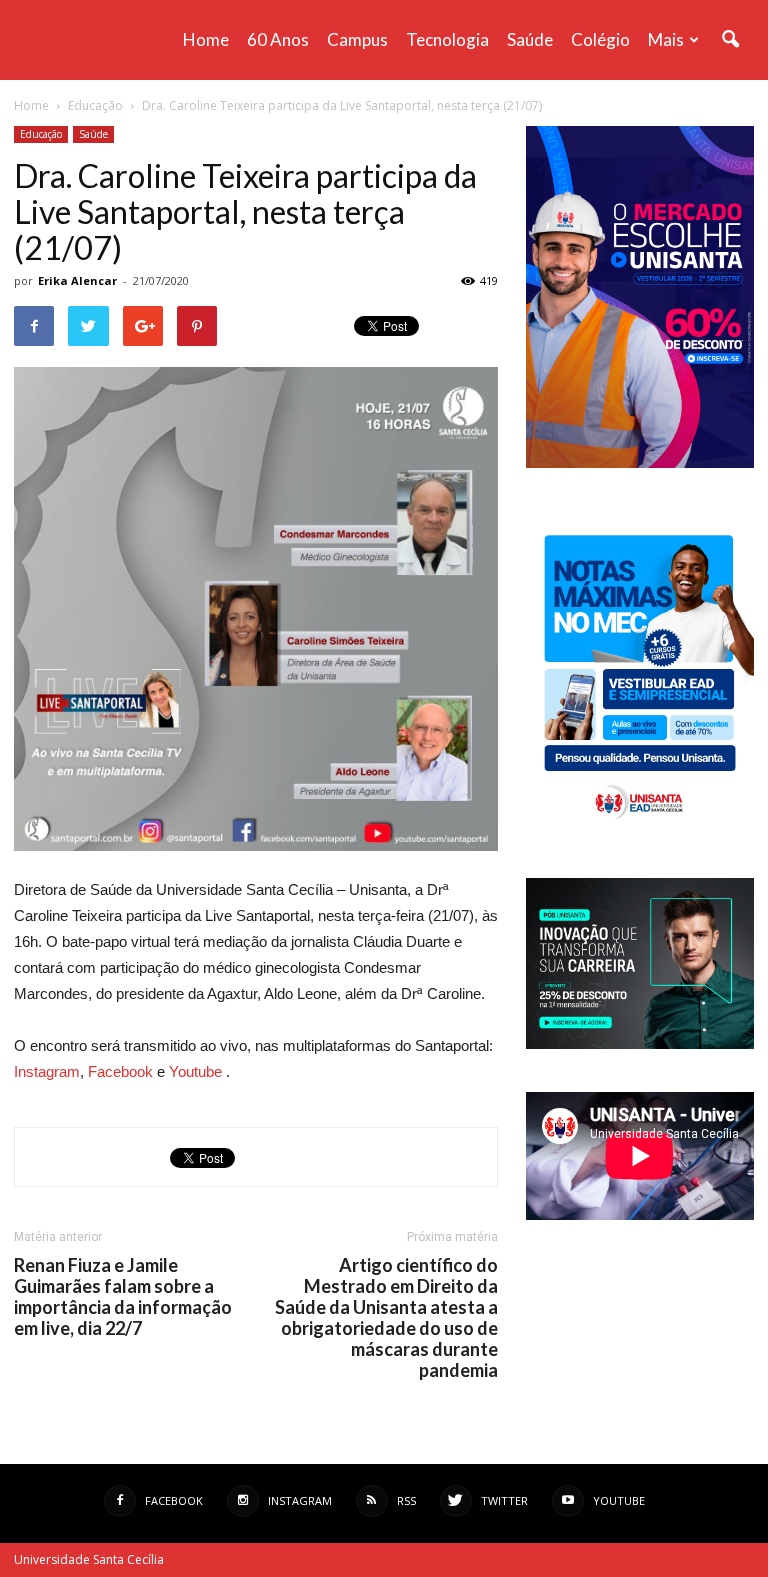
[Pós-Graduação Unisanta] (640, 1043)
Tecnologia (447, 39)
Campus (357, 39)
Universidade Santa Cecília (89, 1559)
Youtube (195, 1071)
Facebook (120, 1071)
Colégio (600, 39)
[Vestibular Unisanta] (640, 463)
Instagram (47, 1071)
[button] (730, 40)
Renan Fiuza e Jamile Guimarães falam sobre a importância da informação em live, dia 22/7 (123, 1297)
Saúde (530, 39)
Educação (41, 134)
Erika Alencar (77, 280)
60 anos (278, 39)
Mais (666, 39)
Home (206, 39)
